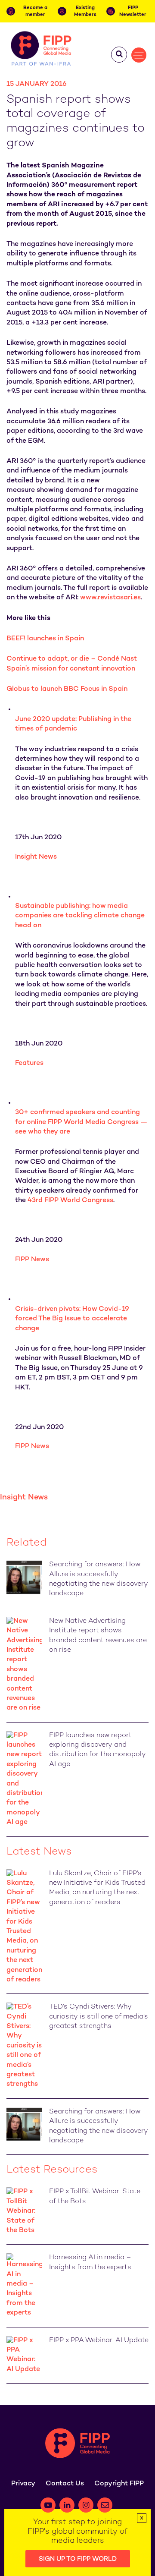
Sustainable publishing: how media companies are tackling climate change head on (80, 916)
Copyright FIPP (119, 2484)
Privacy (23, 2484)
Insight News (36, 857)
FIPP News (32, 1260)
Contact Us (65, 2484)
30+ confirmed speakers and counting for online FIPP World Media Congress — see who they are (81, 1122)
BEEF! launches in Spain (45, 639)
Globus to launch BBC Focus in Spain (67, 689)
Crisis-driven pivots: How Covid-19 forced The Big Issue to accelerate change (72, 1319)
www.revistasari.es (110, 598)
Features (29, 1063)
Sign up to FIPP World (78, 2559)
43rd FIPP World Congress (70, 1201)
